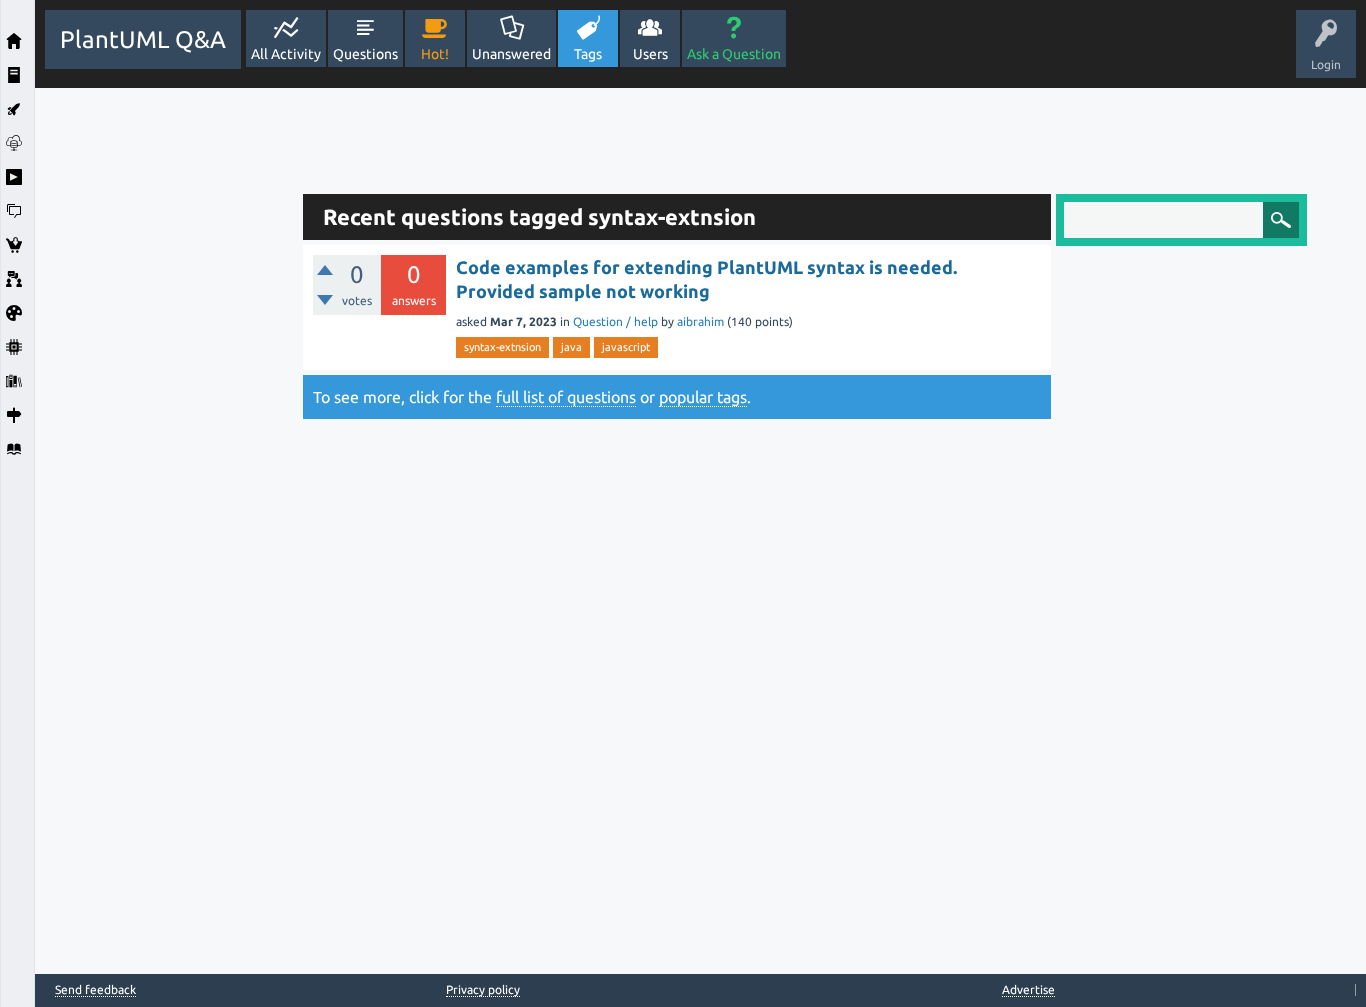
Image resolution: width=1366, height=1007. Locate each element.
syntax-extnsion (502, 347)
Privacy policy (483, 989)
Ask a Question (734, 54)
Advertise (1028, 989)
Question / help (615, 321)
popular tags (703, 397)
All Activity (286, 54)
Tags (588, 54)
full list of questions (566, 397)
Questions (365, 54)
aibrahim (700, 321)
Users (650, 54)
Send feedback (95, 990)
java (571, 347)
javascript (626, 347)
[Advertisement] (164, 388)
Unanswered (511, 54)
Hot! (435, 54)
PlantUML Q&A (143, 39)
